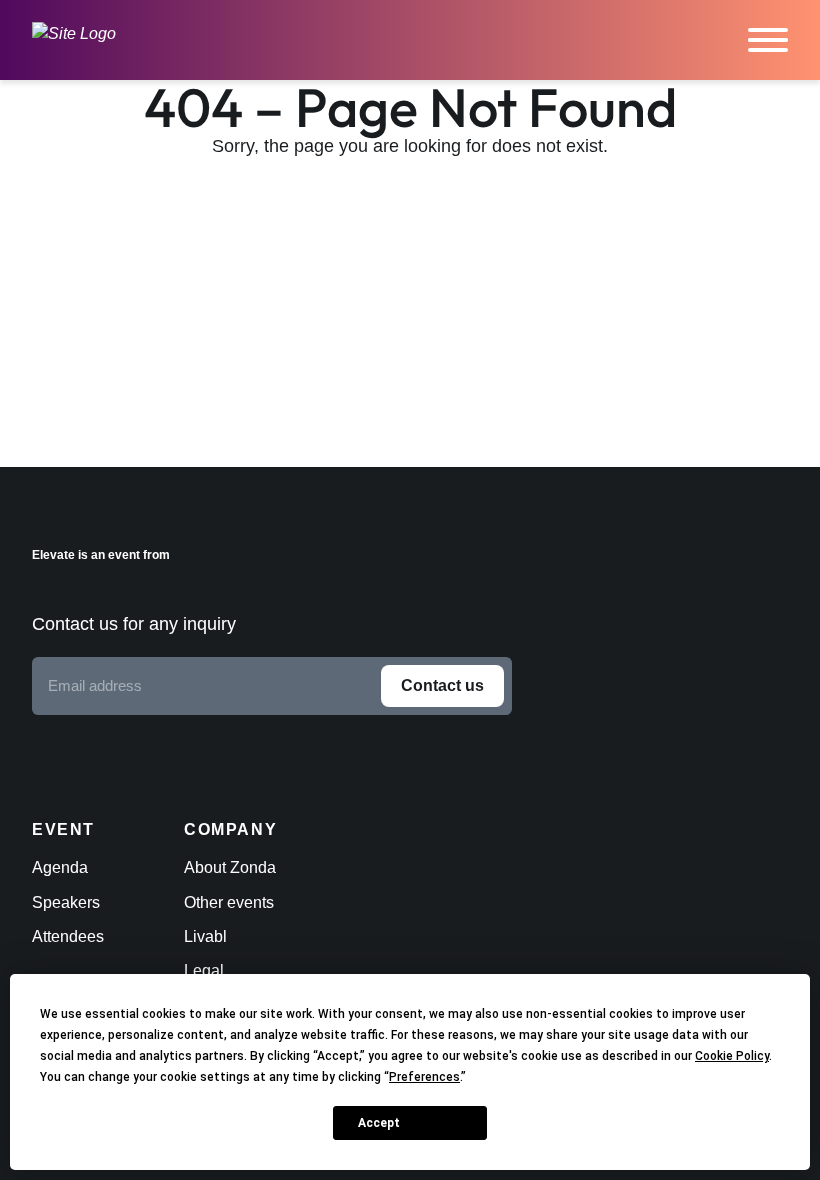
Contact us (442, 685)
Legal (204, 970)
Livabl (205, 936)
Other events (229, 902)
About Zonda (230, 867)
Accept (379, 1123)
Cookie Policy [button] (732, 1056)
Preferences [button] (424, 1077)
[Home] (74, 40)
